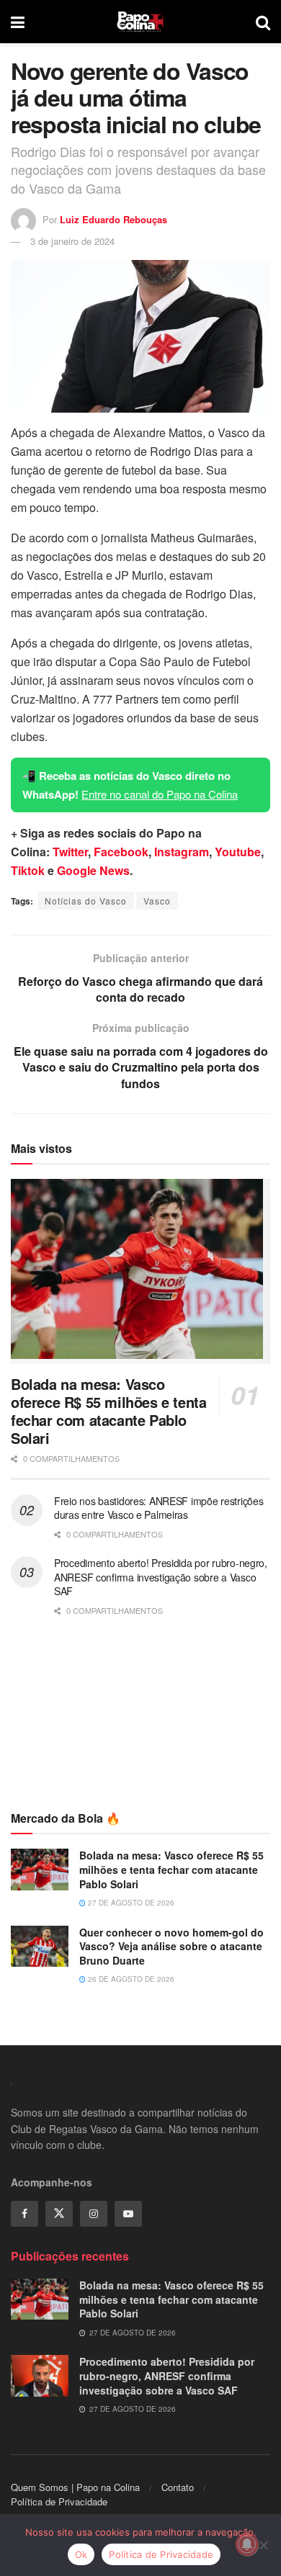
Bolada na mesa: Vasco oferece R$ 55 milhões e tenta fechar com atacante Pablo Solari (108, 1411)
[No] (263, 2545)
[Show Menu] (18, 22)
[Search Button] (263, 22)
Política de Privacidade (59, 2501)
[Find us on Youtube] (128, 2214)
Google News (93, 870)
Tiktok (28, 870)
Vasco (157, 901)
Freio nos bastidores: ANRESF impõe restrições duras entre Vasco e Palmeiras (159, 1508)
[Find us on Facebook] (24, 2214)
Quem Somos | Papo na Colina (75, 2487)
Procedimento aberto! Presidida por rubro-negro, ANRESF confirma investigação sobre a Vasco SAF (161, 1577)
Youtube (238, 852)
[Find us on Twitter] (59, 2214)
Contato (178, 2487)
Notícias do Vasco (86, 901)
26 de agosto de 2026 (130, 1979)
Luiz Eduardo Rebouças (113, 219)
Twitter (70, 852)
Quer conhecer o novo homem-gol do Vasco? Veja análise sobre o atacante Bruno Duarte (171, 1946)
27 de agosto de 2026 (130, 1903)
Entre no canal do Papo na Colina (160, 794)
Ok (81, 2554)
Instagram (182, 852)
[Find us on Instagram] (94, 2214)
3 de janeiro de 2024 (72, 241)
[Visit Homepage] (140, 22)
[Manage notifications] (247, 2544)
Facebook (121, 852)
